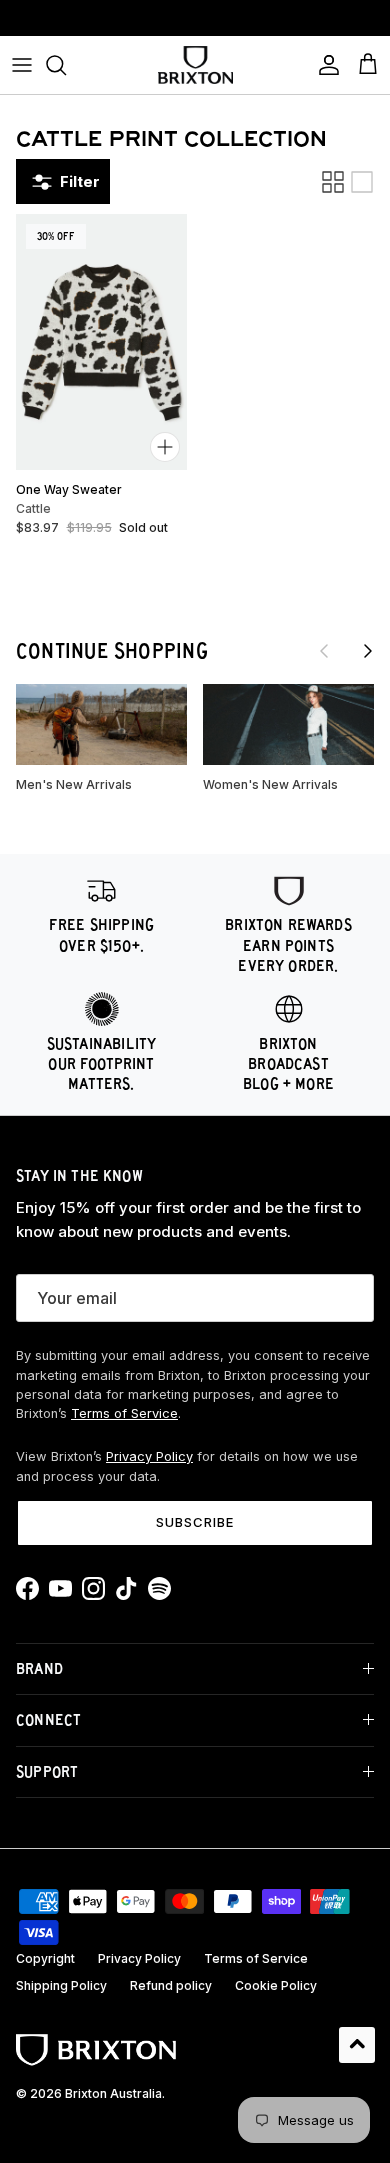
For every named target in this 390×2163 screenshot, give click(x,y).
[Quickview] (165, 447)
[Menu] (22, 65)
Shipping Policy (61, 1985)
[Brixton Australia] (195, 65)
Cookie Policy (276, 1985)
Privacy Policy (149, 1456)
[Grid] (333, 182)
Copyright (45, 1958)
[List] (362, 182)
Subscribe (195, 1522)
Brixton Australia (113, 2093)
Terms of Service (124, 1413)
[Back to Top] (357, 2045)
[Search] (66, 65)
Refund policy (171, 1985)
